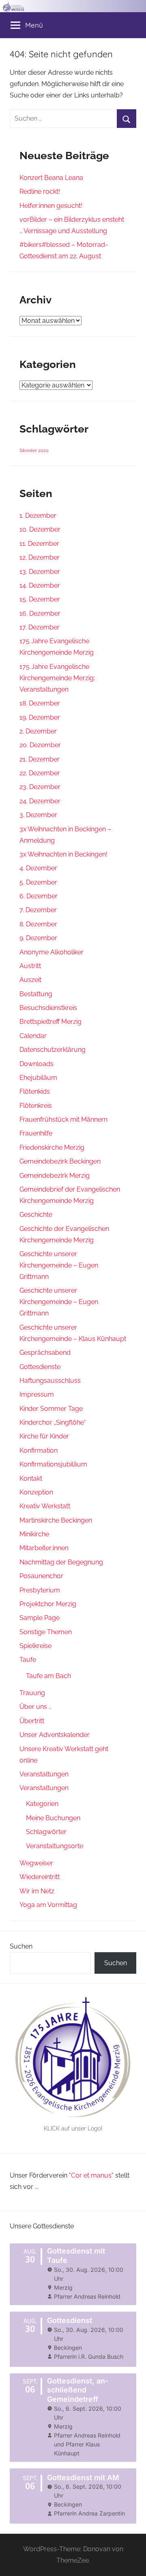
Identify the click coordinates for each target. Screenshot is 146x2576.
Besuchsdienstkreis (48, 1008)
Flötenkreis (36, 1106)
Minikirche (34, 1534)
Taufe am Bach (48, 1676)
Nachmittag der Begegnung (61, 1562)
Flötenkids (35, 1091)
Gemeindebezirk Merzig (55, 1176)
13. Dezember (40, 572)
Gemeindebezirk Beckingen (60, 1161)
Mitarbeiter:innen (44, 1548)
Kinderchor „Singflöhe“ (53, 1422)
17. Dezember (40, 627)
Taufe (28, 1660)
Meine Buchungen (53, 1818)
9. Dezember (38, 938)
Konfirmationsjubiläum (53, 1464)
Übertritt (32, 1721)
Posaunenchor (41, 1576)
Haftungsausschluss (50, 1381)
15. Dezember (40, 599)
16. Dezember (40, 613)
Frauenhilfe (36, 1133)
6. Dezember (39, 896)
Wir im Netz (37, 1891)
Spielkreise (35, 1646)
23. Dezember (40, 787)
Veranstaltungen (44, 1774)
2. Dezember (38, 731)
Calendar (33, 1036)
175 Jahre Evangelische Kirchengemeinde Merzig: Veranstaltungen (57, 678)
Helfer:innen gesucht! (51, 206)
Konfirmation (39, 1450)
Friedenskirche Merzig (52, 1147)
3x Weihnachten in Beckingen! (63, 854)
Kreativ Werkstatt (45, 1506)
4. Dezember (38, 868)
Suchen (21, 1946)
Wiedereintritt (40, 1877)
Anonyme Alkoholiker (52, 952)
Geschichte (36, 1214)
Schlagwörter (46, 1832)
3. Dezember (38, 815)
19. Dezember (40, 717)
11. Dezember (39, 544)
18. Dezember (40, 703)
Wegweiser (36, 1863)
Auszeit (30, 980)
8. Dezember (38, 924)
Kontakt (31, 1478)
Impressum (37, 1394)
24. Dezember (40, 801)
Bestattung (36, 994)
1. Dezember (38, 516)
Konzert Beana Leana (51, 178)
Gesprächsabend (45, 1353)
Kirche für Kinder (44, 1436)
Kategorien (42, 1804)
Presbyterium (40, 1590)
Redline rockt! (40, 191)
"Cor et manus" (91, 2175)
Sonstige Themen (46, 1632)
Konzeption (36, 1492)
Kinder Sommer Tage (51, 1409)
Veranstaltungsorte (55, 1846)
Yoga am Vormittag (48, 1905)
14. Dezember (40, 585)
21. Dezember (40, 759)
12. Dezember (40, 557)
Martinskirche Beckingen (56, 1520)
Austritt (30, 966)
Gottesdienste (40, 1367)
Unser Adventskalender (55, 1735)
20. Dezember (40, 745)
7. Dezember (38, 910)
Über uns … (35, 1707)
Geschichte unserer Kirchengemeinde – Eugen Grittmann (59, 1265)
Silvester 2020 (34, 450)
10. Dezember (40, 529)
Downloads (36, 1064)
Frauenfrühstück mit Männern (63, 1119)
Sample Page (40, 1618)
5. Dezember (38, 882)
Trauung (32, 1693)
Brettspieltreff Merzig (50, 1022)
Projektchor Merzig (48, 1604)
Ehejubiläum (38, 1078)
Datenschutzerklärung (53, 1050)
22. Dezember (40, 773)
